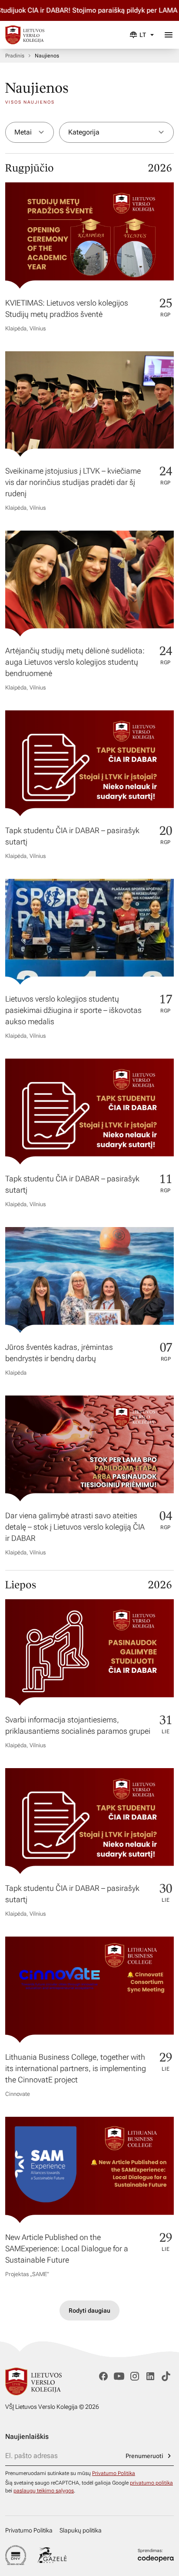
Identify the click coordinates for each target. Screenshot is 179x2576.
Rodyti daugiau (89, 2310)
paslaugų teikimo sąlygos (44, 2491)
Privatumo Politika (114, 2473)
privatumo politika (151, 2483)
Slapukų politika (81, 2530)
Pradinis (15, 56)
